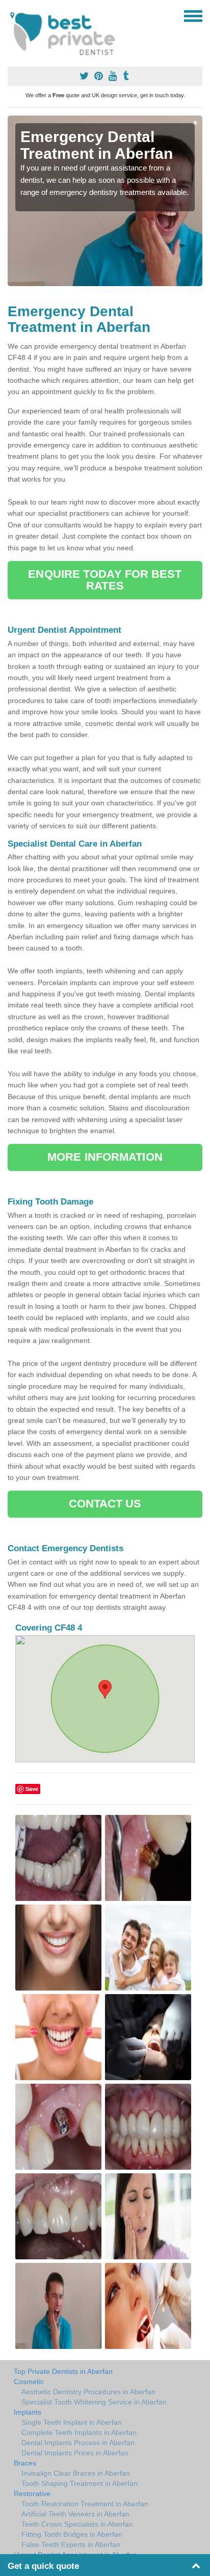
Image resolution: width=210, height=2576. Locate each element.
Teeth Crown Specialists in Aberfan (77, 2524)
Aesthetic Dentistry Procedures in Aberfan (88, 2392)
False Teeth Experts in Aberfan (71, 2544)
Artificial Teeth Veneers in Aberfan (75, 2514)
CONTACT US (105, 1504)
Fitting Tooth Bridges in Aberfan (72, 2534)
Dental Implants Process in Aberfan (78, 2443)
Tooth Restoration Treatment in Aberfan (85, 2504)
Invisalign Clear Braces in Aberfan (76, 2473)
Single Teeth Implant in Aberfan (72, 2422)
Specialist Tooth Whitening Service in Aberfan (94, 2402)
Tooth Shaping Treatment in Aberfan (80, 2483)
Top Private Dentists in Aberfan (63, 2371)
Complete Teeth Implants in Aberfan (79, 2432)
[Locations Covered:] (12, 15)
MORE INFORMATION (105, 1157)
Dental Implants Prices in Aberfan (75, 2453)
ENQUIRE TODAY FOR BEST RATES (105, 580)
